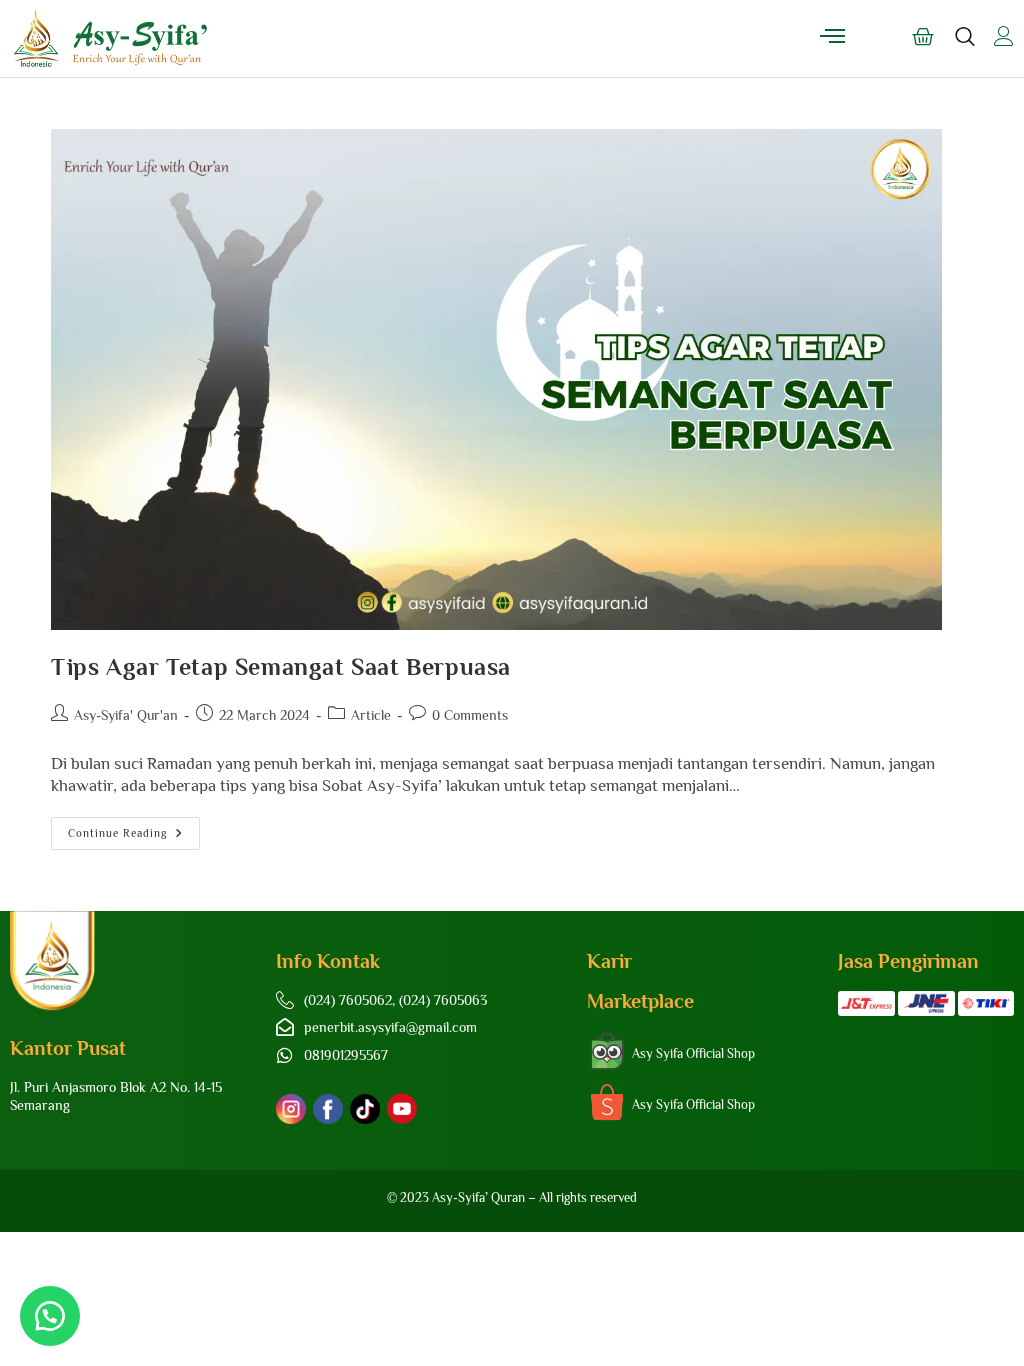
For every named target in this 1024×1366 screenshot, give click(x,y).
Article (371, 715)
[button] (50, 1316)
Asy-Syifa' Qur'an (126, 715)
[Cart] (923, 37)
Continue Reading (134, 828)
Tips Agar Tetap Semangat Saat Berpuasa (281, 666)
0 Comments (470, 715)
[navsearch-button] (965, 46)
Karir (609, 961)
